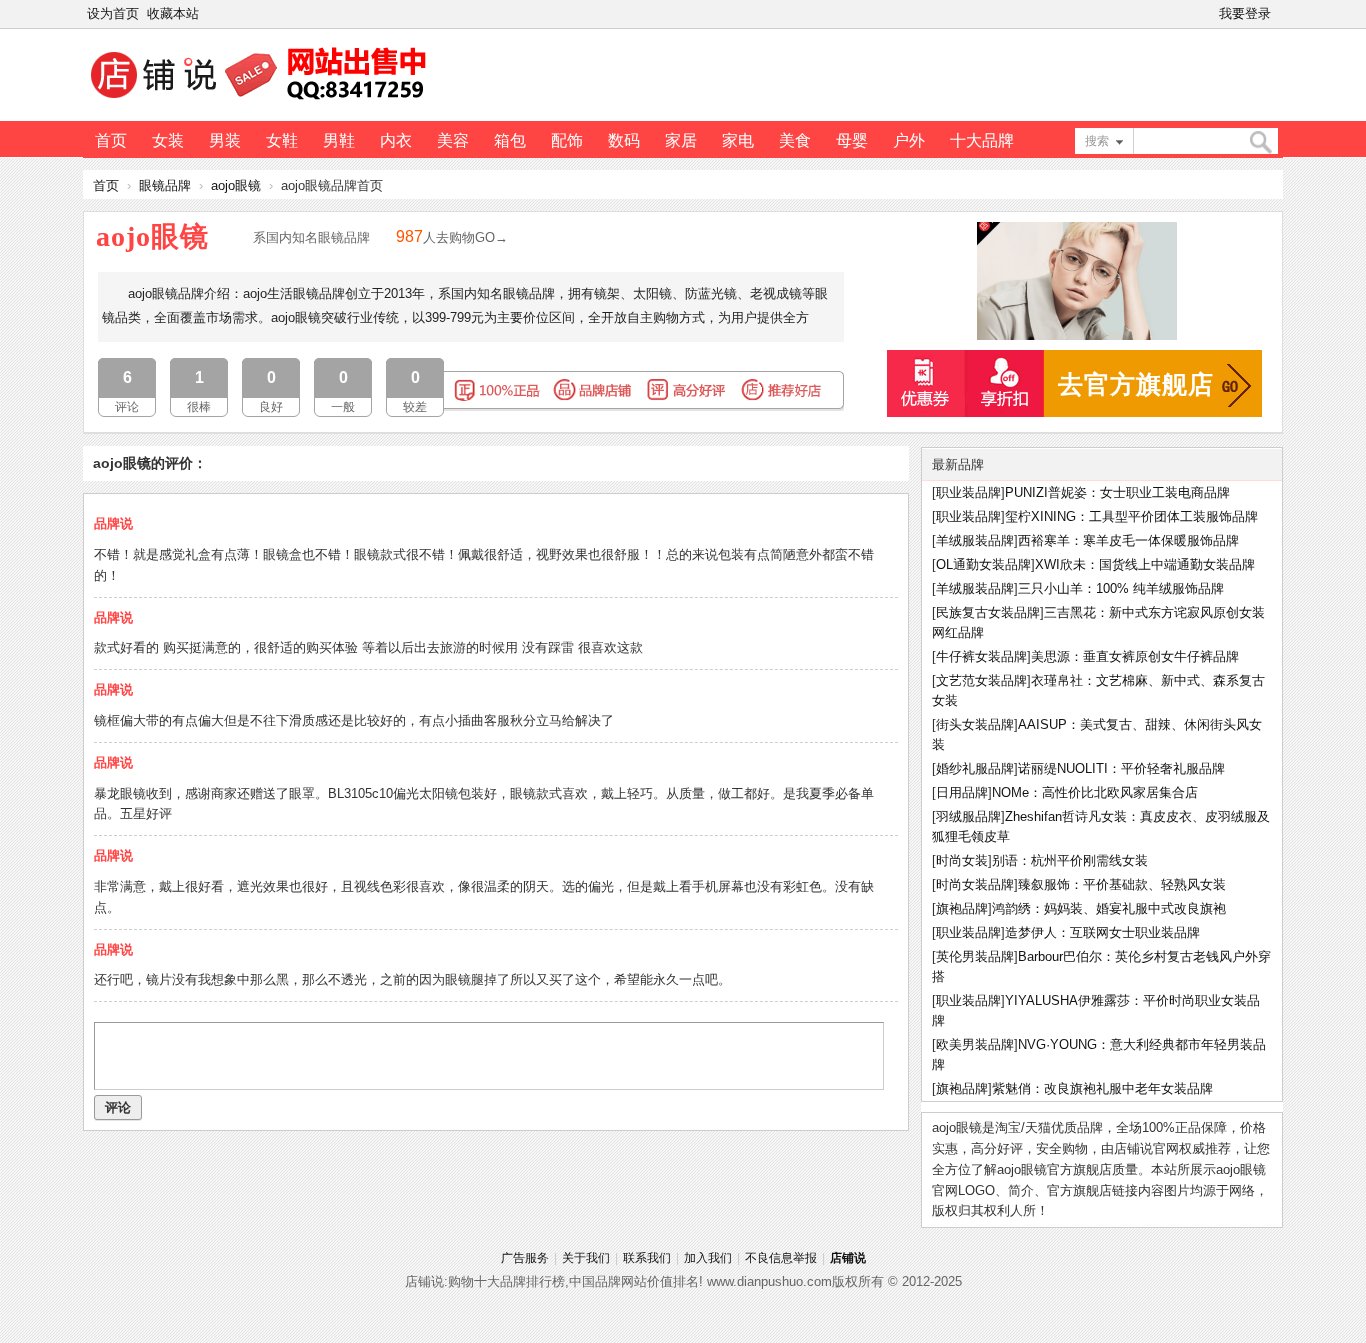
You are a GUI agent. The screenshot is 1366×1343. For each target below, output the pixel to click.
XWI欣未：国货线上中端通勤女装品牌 (1145, 564)
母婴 (852, 140)
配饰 (567, 140)
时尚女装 (962, 860)
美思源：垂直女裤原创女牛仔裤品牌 (1135, 656)
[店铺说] (262, 101)
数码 (624, 140)
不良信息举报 (781, 1258)
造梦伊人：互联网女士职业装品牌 (1102, 932)
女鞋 (282, 140)
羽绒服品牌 (968, 816)
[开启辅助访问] (1279, 14)
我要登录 (1245, 13)
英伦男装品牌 (975, 956)
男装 (225, 140)
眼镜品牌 (165, 185)
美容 (453, 140)
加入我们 (708, 1258)
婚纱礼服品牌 (975, 768)
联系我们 (647, 1258)
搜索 (1097, 141)
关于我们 (586, 1258)
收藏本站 (173, 13)
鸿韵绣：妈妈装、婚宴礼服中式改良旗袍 (1109, 908)
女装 (168, 140)
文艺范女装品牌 (981, 680)
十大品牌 (982, 140)
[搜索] (1260, 142)
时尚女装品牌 (975, 884)
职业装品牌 (968, 492)
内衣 (396, 140)
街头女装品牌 (975, 724)
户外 (909, 140)
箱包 (510, 140)
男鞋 (339, 140)
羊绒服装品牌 (975, 540)
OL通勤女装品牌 (983, 564)
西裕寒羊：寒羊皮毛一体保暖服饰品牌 (1128, 540)
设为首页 (113, 13)
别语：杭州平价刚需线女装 (1070, 860)
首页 (111, 140)
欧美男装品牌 (975, 1044)
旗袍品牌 (962, 908)
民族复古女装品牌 (988, 612)
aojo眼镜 (236, 185)
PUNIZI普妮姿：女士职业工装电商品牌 (1117, 492)
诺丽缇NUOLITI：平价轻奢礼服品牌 (1121, 768)
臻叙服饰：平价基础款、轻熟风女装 (1122, 884)
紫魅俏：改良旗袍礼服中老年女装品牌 (1102, 1088)
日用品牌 (962, 792)
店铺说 (848, 1258)
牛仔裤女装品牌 (981, 656)
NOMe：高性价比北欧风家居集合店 (1095, 792)
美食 (795, 140)
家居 (681, 140)
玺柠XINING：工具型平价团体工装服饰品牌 (1131, 516)
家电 (738, 140)
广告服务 (525, 1258)
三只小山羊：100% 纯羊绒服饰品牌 (1121, 588)
